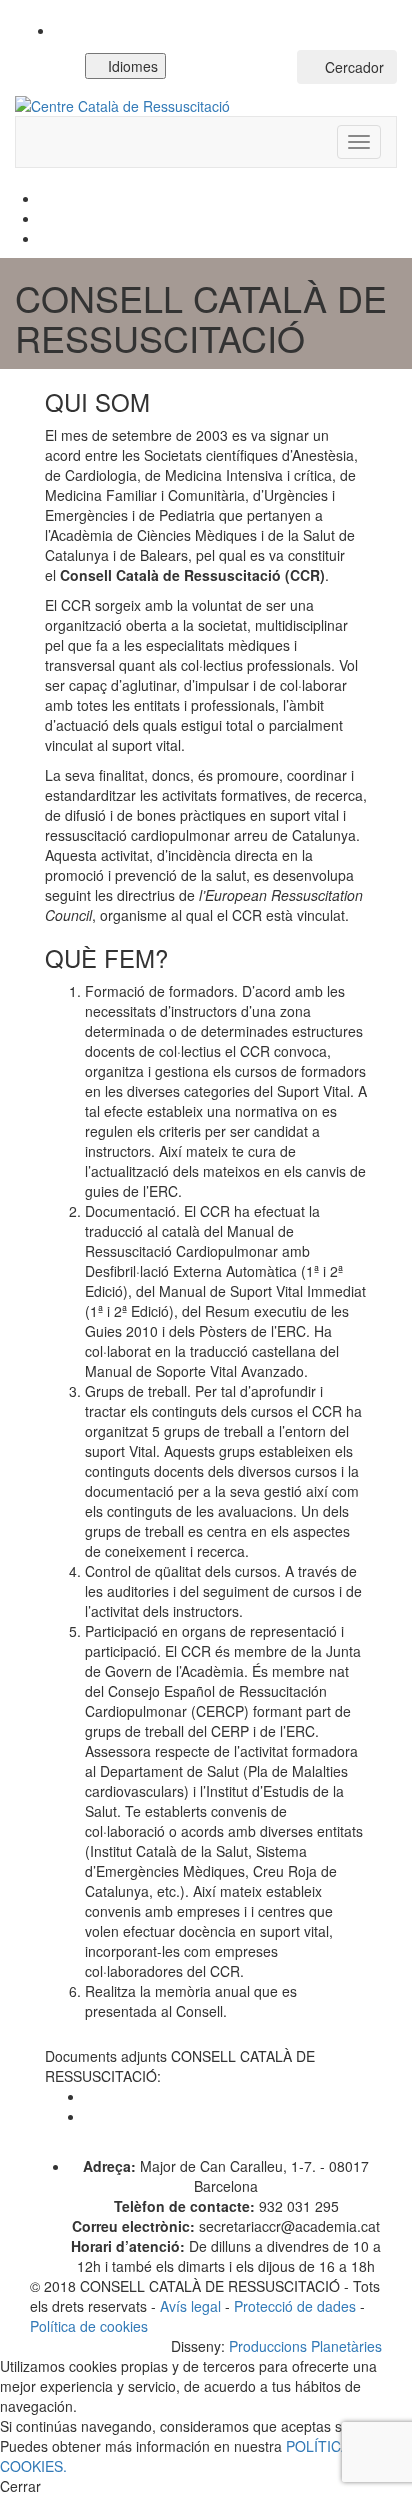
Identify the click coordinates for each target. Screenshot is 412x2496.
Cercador (352, 67)
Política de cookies (89, 2326)
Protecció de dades (295, 2306)
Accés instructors (237, 67)
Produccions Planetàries (305, 2346)
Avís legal (190, 2306)
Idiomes (131, 66)
